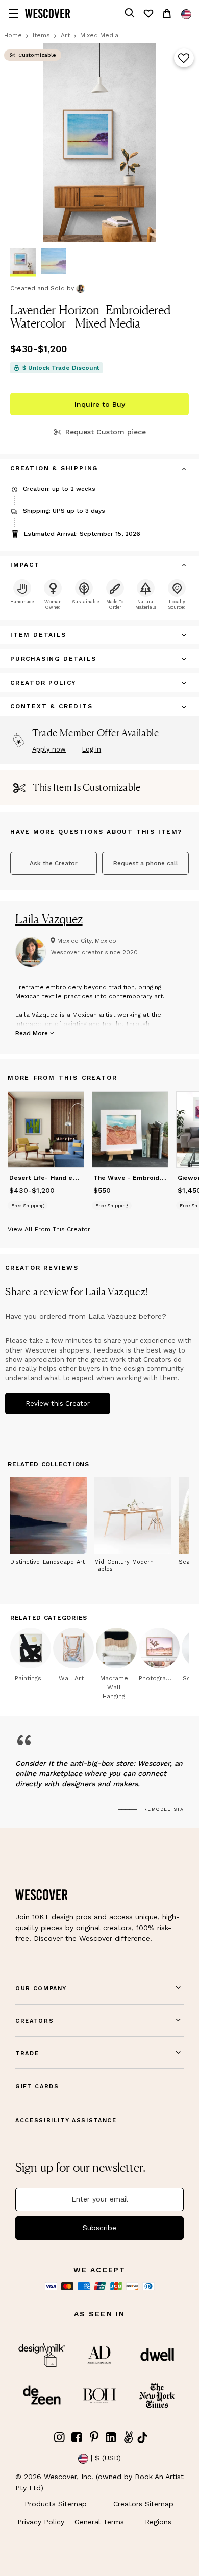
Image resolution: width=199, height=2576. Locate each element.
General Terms (99, 2522)
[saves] (148, 14)
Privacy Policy (41, 2522)
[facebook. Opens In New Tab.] (77, 2437)
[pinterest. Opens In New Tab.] (94, 2437)
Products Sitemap (56, 2504)
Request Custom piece (106, 432)
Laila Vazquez (49, 919)
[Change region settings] (186, 14)
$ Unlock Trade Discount (61, 368)
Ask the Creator (54, 863)
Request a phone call (146, 863)
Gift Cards (37, 2086)
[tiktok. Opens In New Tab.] (142, 2438)
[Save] (184, 59)
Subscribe (99, 2228)
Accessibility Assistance (66, 2121)
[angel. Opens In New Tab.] (128, 2437)
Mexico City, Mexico (87, 941)
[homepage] (48, 14)
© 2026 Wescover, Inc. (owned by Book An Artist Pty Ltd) (99, 2482)
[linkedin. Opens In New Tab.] (111, 2437)
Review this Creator (58, 1403)
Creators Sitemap (143, 2504)
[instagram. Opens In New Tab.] (60, 2437)
